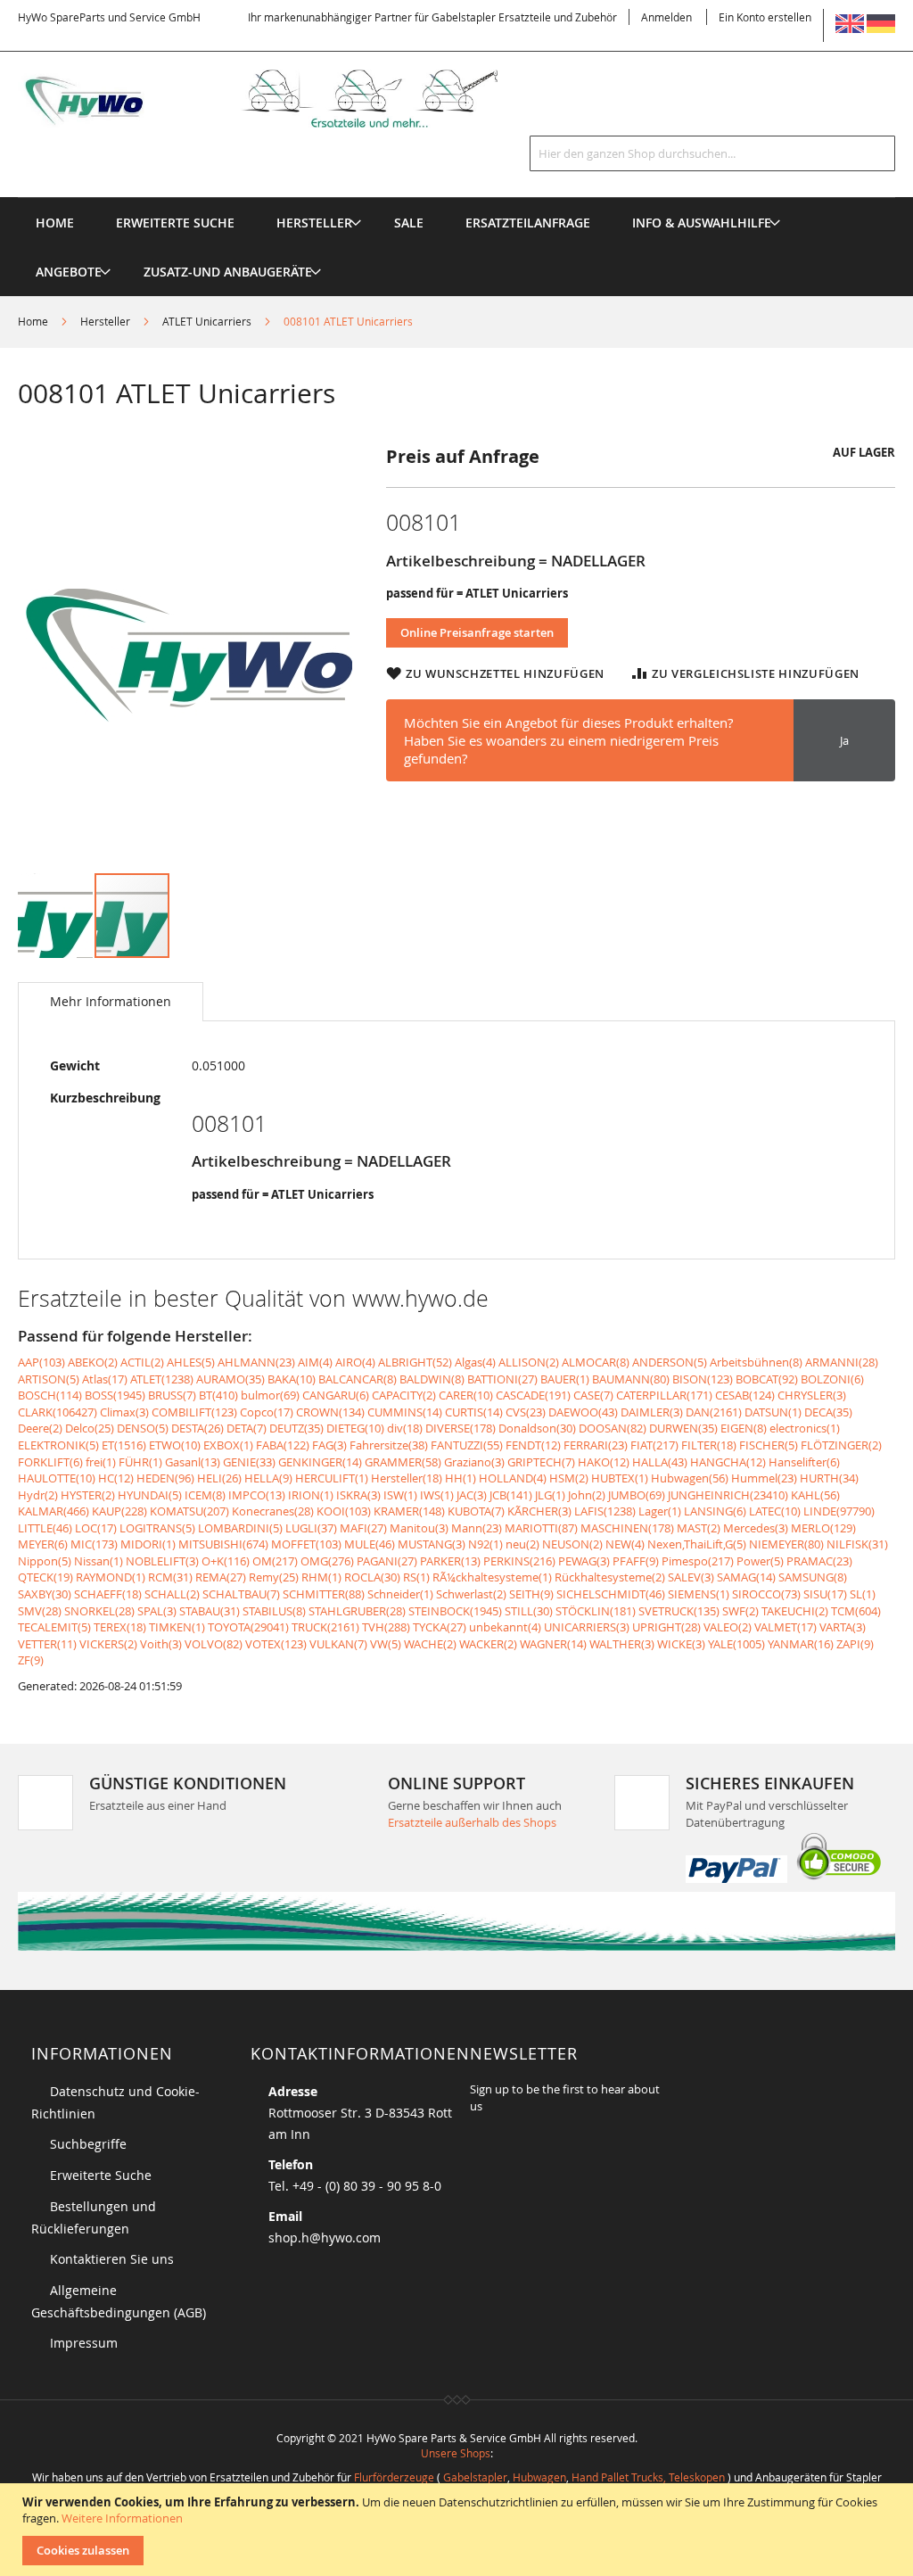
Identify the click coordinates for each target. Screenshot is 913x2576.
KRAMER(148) (409, 1511)
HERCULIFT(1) (332, 1478)
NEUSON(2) (572, 1544)
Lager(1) (660, 1511)
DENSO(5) (143, 1428)
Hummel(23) (764, 1478)
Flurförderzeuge (394, 2477)
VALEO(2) (728, 1627)
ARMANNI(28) (842, 1362)
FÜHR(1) (140, 1462)
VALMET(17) (786, 1627)
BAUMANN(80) (631, 1379)
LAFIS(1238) (605, 1511)
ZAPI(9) (855, 1644)
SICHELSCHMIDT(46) (611, 1594)
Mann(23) (477, 1528)
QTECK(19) (45, 1577)
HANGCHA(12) (728, 1462)
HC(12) (116, 1478)
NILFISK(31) (857, 1544)
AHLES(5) (191, 1362)
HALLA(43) (660, 1462)
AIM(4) (315, 1362)
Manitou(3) (419, 1528)
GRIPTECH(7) (541, 1462)
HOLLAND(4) (513, 1478)
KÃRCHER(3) (539, 1511)
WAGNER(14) (553, 1644)
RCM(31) (170, 1577)
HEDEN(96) (165, 1478)
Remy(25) (274, 1577)
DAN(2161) (714, 1412)
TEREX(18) (120, 1627)
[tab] (111, 1002)
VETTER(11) (47, 1644)
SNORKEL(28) (99, 1611)
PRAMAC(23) (819, 1561)
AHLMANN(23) (256, 1362)
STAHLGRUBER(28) (357, 1611)
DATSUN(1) (773, 1412)
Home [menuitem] (55, 223)
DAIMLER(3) (652, 1412)
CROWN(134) (330, 1412)
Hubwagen (539, 2477)
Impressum (84, 2343)
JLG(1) (550, 1495)
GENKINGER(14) (320, 1462)
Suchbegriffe (88, 2144)
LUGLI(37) (311, 1528)
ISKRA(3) (358, 1495)
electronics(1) (805, 1428)
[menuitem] (314, 223)
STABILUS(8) (274, 1611)
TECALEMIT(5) (54, 1627)
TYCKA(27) (440, 1627)
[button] (56, 916)
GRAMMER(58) (403, 1462)
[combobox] (712, 153)
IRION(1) (311, 1495)
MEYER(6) (43, 1544)
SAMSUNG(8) (813, 1577)
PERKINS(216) (519, 1561)
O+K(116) (226, 1561)
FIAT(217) (654, 1445)
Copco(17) (267, 1412)
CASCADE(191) (533, 1395)
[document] (459, 2530)
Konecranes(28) (273, 1511)
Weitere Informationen (122, 2518)
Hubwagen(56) (690, 1478)
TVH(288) (386, 1627)
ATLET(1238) (162, 1379)
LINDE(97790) (839, 1511)
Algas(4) (475, 1362)
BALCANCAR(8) (358, 1379)
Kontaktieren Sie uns (112, 2259)
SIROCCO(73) (766, 1594)
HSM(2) (569, 1478)
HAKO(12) (604, 1462)
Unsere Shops (456, 2453)
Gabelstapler (475, 2477)
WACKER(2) (488, 1644)
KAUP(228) (119, 1511)
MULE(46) (370, 1544)
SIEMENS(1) (699, 1594)
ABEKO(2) (93, 1362)
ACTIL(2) (142, 1362)
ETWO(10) (175, 1445)
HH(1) (461, 1478)
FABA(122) (283, 1445)
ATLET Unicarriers (207, 321)
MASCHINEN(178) (627, 1528)
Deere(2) (40, 1428)
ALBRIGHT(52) (415, 1362)
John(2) (587, 1495)
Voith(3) (161, 1644)
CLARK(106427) (58, 1412)
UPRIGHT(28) (666, 1627)
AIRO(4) (355, 1362)
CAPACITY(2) (404, 1395)
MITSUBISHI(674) (223, 1544)
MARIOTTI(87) (541, 1528)
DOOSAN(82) (613, 1428)
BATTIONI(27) (502, 1379)
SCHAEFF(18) (108, 1594)
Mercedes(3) (756, 1528)
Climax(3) (124, 1412)
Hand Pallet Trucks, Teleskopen (648, 2477)
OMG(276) (327, 1561)
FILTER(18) (709, 1445)
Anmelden (666, 17)
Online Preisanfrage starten (477, 632)
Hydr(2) (38, 1495)
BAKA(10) (292, 1379)
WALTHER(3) (622, 1644)
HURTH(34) (829, 1478)
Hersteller (105, 321)
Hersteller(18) (407, 1478)
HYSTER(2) (88, 1495)
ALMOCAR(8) (596, 1362)
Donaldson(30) (537, 1428)
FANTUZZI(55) (467, 1445)
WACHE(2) (430, 1644)
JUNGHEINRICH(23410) (728, 1495)
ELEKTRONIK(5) (58, 1445)
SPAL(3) (157, 1611)
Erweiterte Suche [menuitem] (175, 223)
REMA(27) (221, 1577)
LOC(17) (96, 1528)
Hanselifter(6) (804, 1462)
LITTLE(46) (45, 1528)
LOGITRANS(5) (157, 1528)
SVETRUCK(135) (679, 1611)
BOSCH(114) (50, 1395)
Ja (844, 740)
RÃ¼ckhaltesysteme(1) (492, 1577)
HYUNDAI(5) (150, 1495)
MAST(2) (699, 1528)
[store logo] (281, 99)
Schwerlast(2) (471, 1594)
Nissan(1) (99, 1561)
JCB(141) (511, 1495)
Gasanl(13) (193, 1462)
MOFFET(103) (306, 1544)
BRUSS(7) (172, 1395)
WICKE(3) (681, 1644)
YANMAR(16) (801, 1644)
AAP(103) (41, 1362)
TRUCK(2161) (325, 1627)
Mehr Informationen (111, 1001)
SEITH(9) (531, 1594)
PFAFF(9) (636, 1561)
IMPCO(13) (257, 1495)
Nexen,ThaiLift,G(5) (697, 1544)
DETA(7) (247, 1428)
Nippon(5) (45, 1561)
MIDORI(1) (148, 1544)
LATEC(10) (775, 1511)
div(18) (405, 1428)
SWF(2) (740, 1611)
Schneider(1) (400, 1594)
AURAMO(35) (230, 1379)
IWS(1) (437, 1495)
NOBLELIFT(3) (162, 1561)
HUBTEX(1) (620, 1478)
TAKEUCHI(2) (795, 1611)
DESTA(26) (197, 1428)
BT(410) (218, 1395)
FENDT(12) (533, 1445)
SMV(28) (40, 1611)
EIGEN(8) (744, 1428)
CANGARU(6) (336, 1395)
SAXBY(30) (45, 1594)
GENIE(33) (249, 1462)
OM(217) (275, 1561)
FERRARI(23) (596, 1445)
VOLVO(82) (214, 1644)
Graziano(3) (474, 1462)
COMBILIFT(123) (194, 1412)
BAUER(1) (565, 1379)
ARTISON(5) (49, 1379)
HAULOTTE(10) (57, 1478)
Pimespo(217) (698, 1561)
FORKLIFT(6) (50, 1462)
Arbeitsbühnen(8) (756, 1362)
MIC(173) (94, 1544)
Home (33, 321)
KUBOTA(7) (476, 1511)
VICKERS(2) (108, 1644)
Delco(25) (90, 1428)
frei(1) (101, 1462)
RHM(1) (321, 1577)
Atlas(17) (105, 1379)
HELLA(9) (268, 1478)
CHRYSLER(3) (812, 1395)
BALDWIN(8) (432, 1379)
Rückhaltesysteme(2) (610, 1577)
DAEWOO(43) (583, 1412)
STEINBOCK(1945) (455, 1611)
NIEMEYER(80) (786, 1544)
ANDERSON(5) (670, 1362)
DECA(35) (828, 1412)
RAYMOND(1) (111, 1577)
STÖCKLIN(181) (596, 1611)
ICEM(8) (205, 1495)
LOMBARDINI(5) (240, 1528)
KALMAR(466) (53, 1511)
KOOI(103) (344, 1511)
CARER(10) (466, 1395)
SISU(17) (825, 1594)
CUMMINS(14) (405, 1412)
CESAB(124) (745, 1395)
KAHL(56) (815, 1495)
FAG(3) (329, 1445)
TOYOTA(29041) (248, 1627)
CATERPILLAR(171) (664, 1395)
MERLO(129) (823, 1528)
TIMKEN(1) (177, 1627)
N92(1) (485, 1544)
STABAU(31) (210, 1611)
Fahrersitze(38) (389, 1445)
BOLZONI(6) (832, 1379)
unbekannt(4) (505, 1627)
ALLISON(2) (529, 1362)
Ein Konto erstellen (765, 17)
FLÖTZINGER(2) (841, 1445)
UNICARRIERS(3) (587, 1627)
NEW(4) (625, 1544)
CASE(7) (593, 1395)
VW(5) (386, 1644)
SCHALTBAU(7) (241, 1594)
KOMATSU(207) (189, 1511)
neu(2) (522, 1544)
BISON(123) (703, 1379)
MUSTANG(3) (432, 1544)
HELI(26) (219, 1478)
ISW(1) (400, 1495)
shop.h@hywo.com (325, 2237)
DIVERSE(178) (461, 1428)
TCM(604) (856, 1611)
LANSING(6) (715, 1511)
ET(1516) (124, 1445)
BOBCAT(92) (767, 1379)
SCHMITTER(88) (324, 1594)
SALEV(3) (691, 1577)
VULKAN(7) (338, 1644)
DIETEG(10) (355, 1428)
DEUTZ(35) (296, 1428)
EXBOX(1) (228, 1445)
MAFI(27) (363, 1528)
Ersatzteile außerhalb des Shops (472, 1822)
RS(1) (416, 1577)
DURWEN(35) (683, 1428)
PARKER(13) (450, 1561)
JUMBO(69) (637, 1495)
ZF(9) (31, 1660)
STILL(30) (529, 1611)
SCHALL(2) (172, 1594)
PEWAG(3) (584, 1561)
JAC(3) (472, 1495)
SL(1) (863, 1594)
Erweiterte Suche (101, 2175)
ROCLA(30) (372, 1577)
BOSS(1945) (115, 1395)
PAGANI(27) (387, 1561)
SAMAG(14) (746, 1577)
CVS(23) (526, 1412)
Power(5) (760, 1561)
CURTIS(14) (474, 1412)
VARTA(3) (843, 1627)
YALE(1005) (736, 1644)
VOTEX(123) (276, 1644)
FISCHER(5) (769, 1445)
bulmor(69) (270, 1395)
